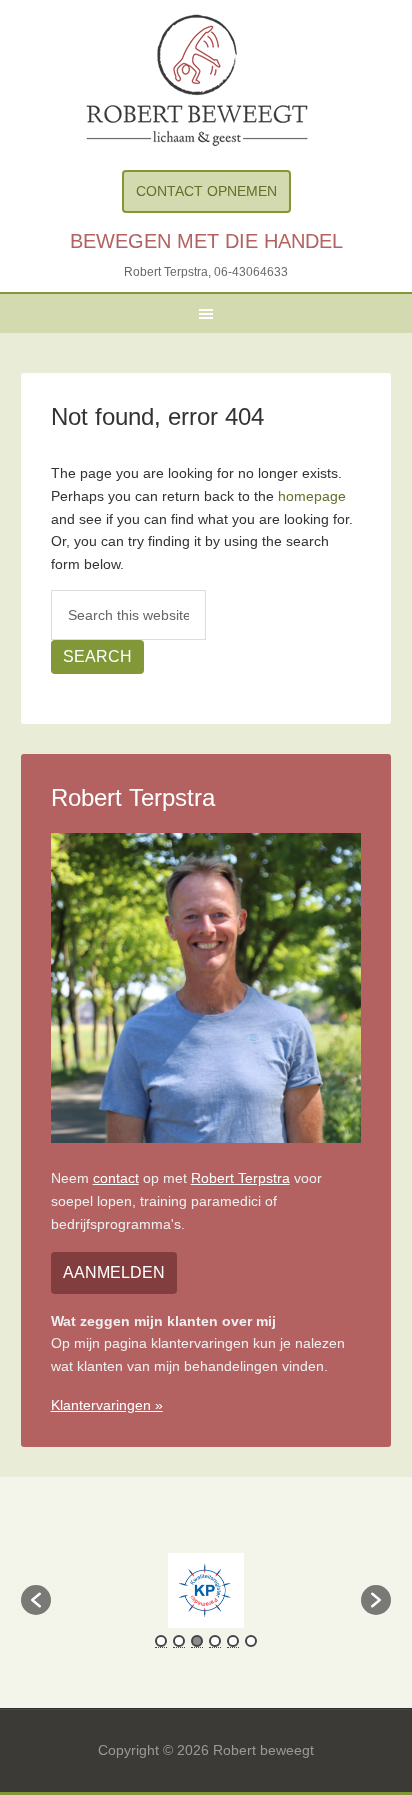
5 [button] (233, 1641)
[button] (36, 1600)
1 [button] (161, 1641)
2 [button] (179, 1641)
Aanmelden (114, 1272)
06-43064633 (251, 272)
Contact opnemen (206, 191)
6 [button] (251, 1641)
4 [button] (215, 1641)
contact (116, 1178)
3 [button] (197, 1641)
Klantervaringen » (107, 1405)
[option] (206, 1590)
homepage (312, 496)
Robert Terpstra (240, 1178)
